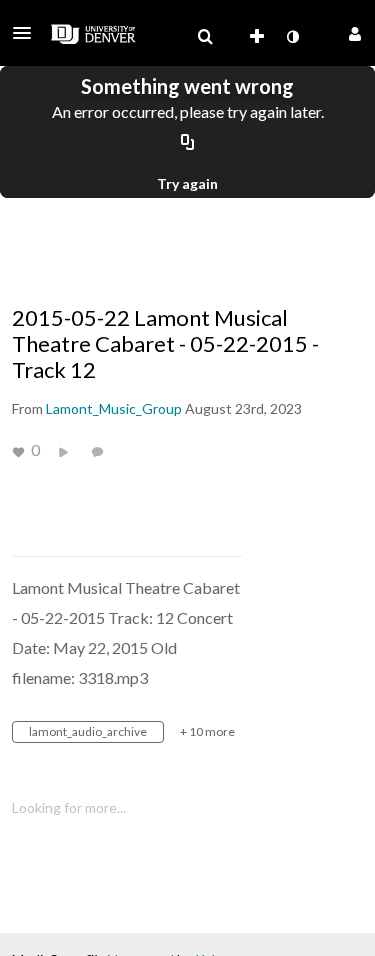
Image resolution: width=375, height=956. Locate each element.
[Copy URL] (188, 143)
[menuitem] (205, 37)
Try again (187, 183)
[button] (28, 33)
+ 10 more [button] (207, 731)
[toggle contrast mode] (292, 37)
